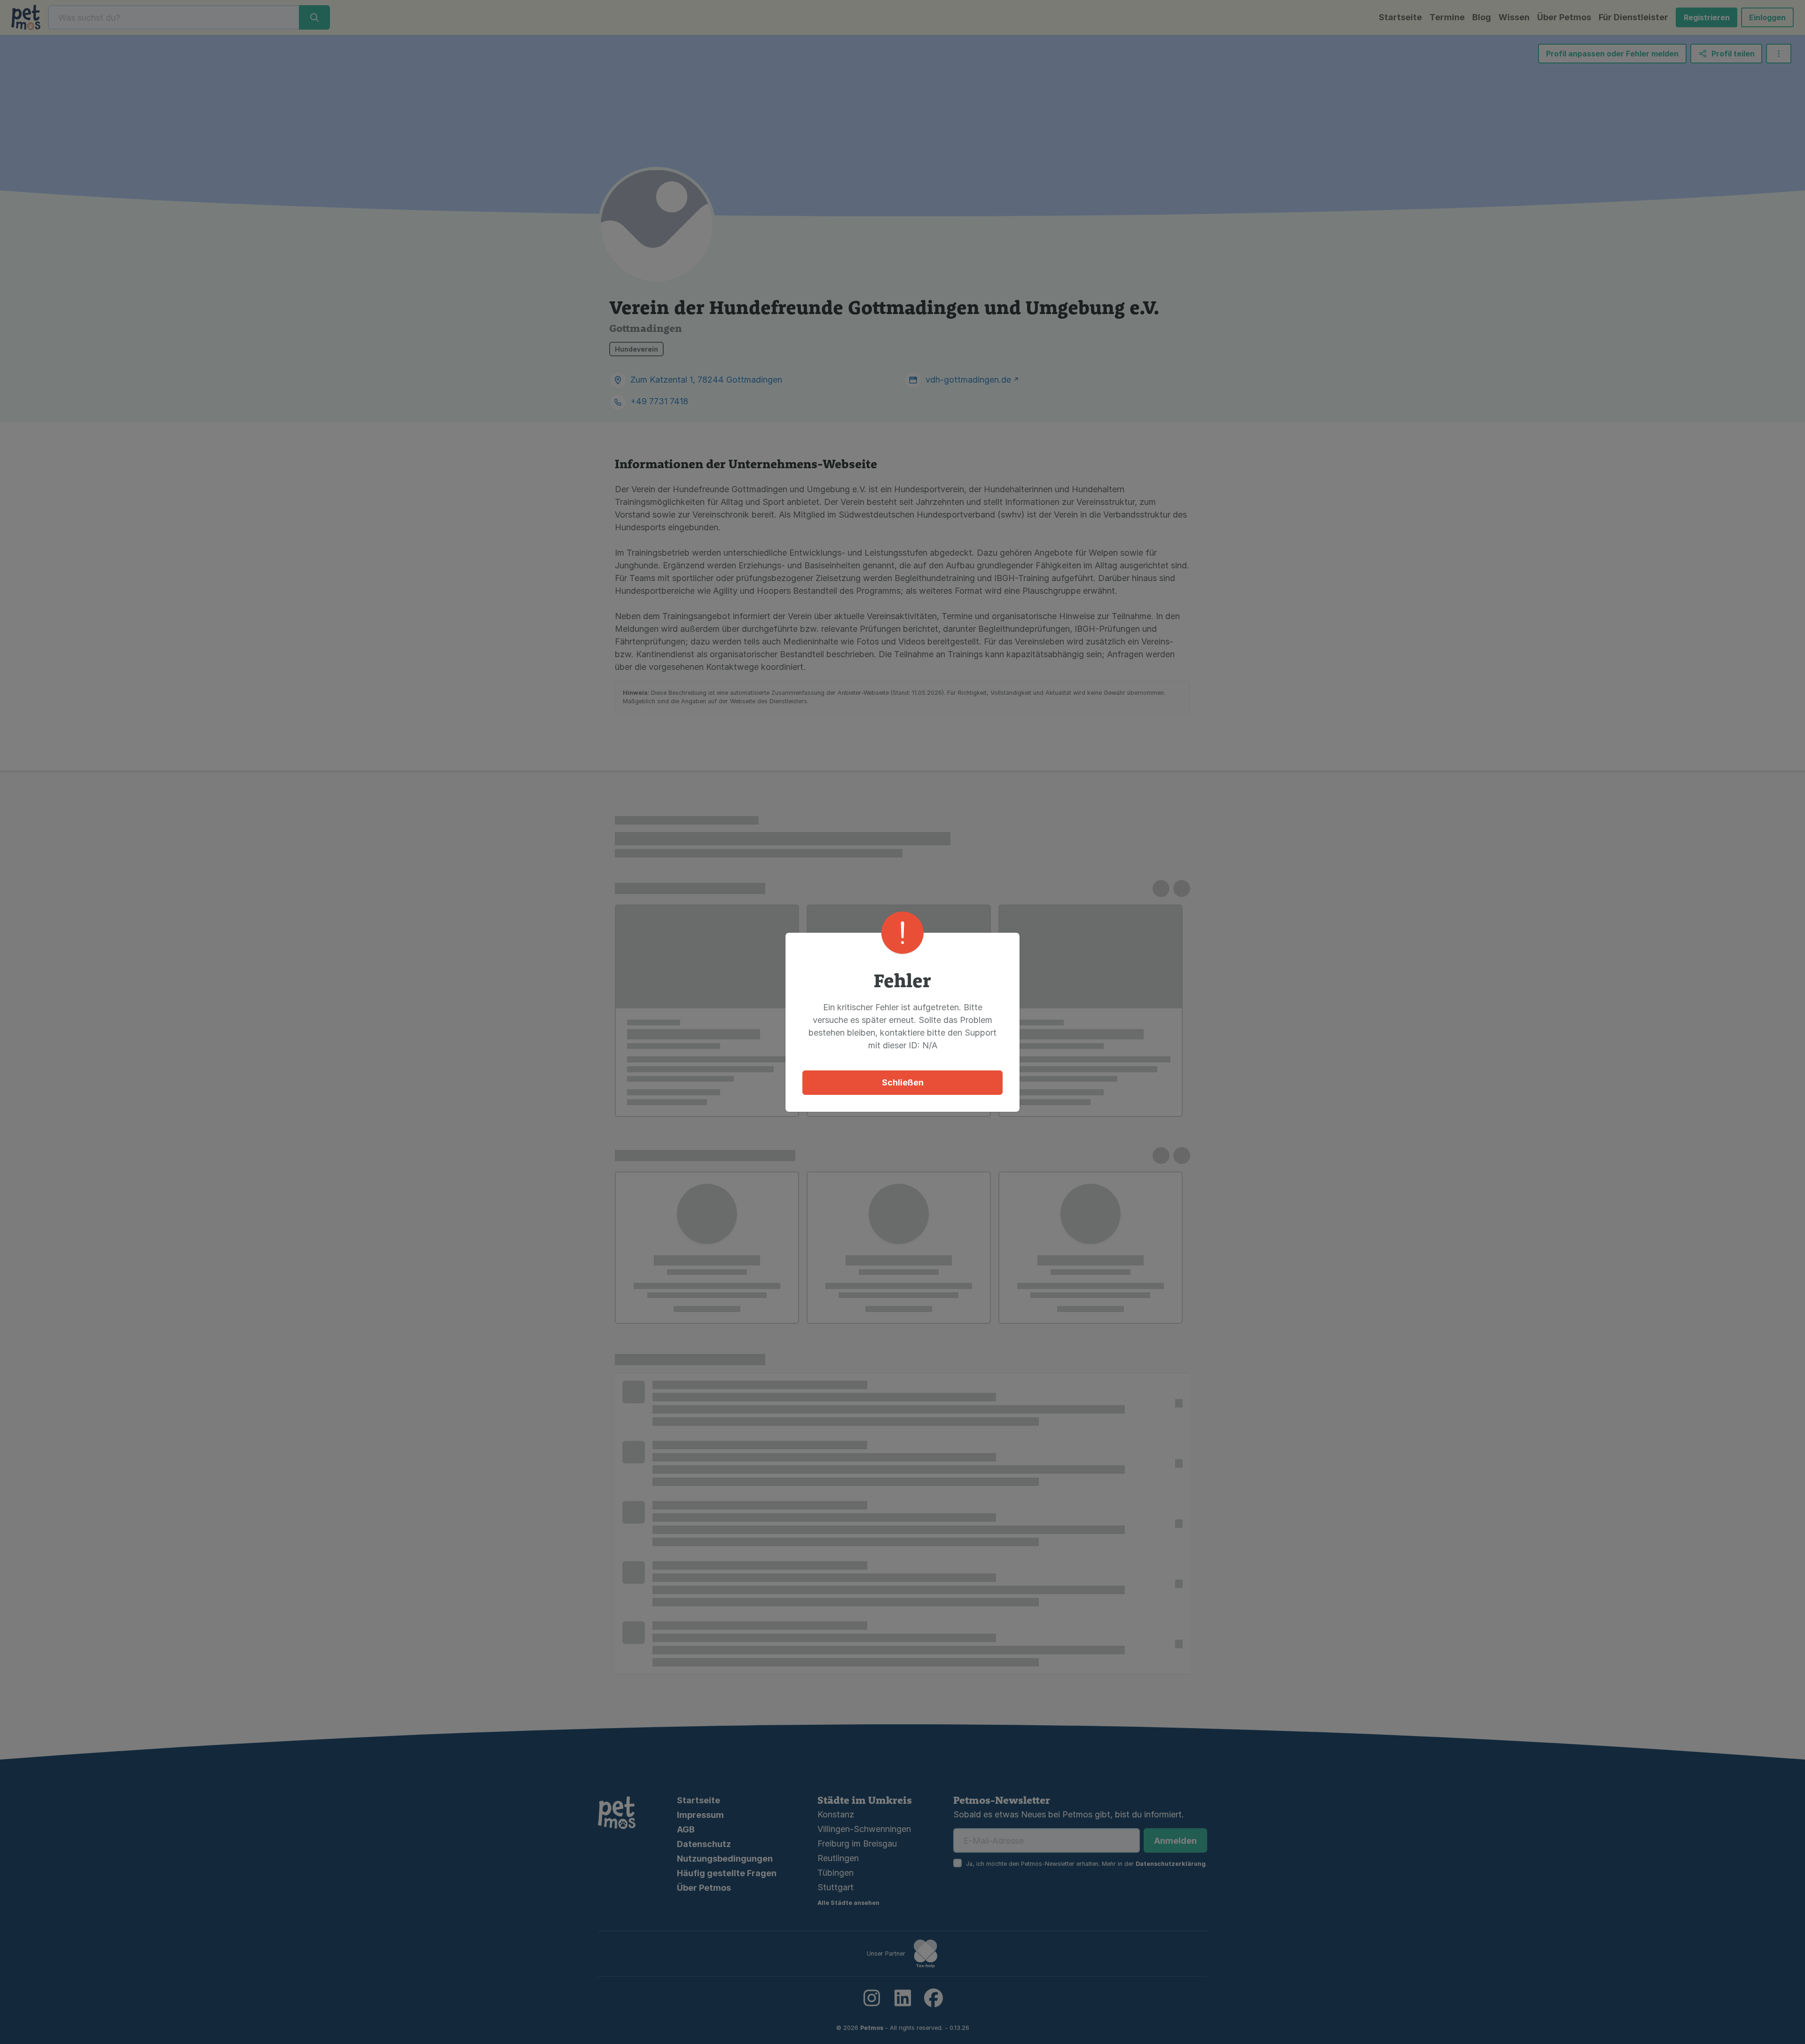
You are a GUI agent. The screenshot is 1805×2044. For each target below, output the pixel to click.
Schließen (903, 1082)
